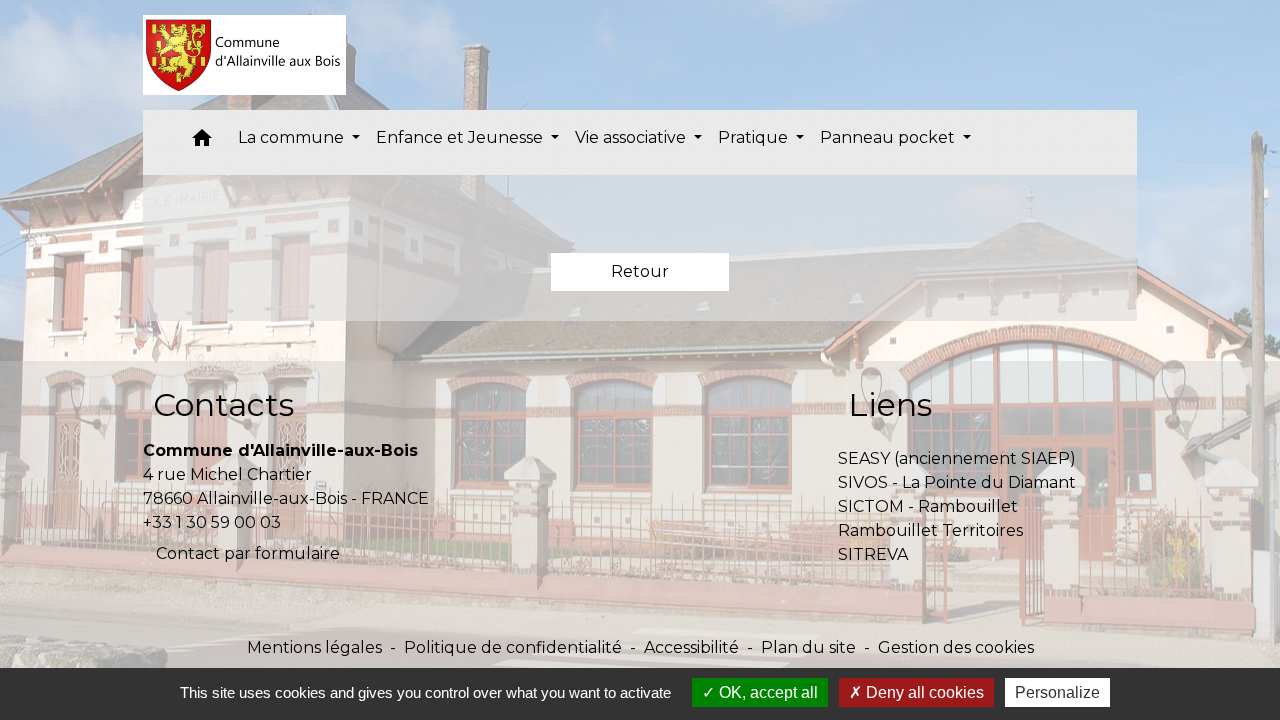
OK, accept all (766, 692)
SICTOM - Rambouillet (928, 506)
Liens (890, 404)
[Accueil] (244, 55)
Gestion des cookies (956, 647)
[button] (202, 142)
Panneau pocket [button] (889, 137)
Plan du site (808, 647)
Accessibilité (691, 647)
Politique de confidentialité (513, 647)
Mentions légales (314, 647)
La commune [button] (293, 137)
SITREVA (873, 554)
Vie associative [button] (632, 137)
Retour (640, 271)
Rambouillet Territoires (930, 530)
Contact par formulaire (248, 553)
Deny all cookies (923, 692)
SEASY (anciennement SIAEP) (957, 458)
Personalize (1057, 692)
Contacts (223, 404)
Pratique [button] (755, 137)
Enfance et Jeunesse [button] (461, 137)
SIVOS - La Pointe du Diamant (957, 482)
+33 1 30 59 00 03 (212, 522)
